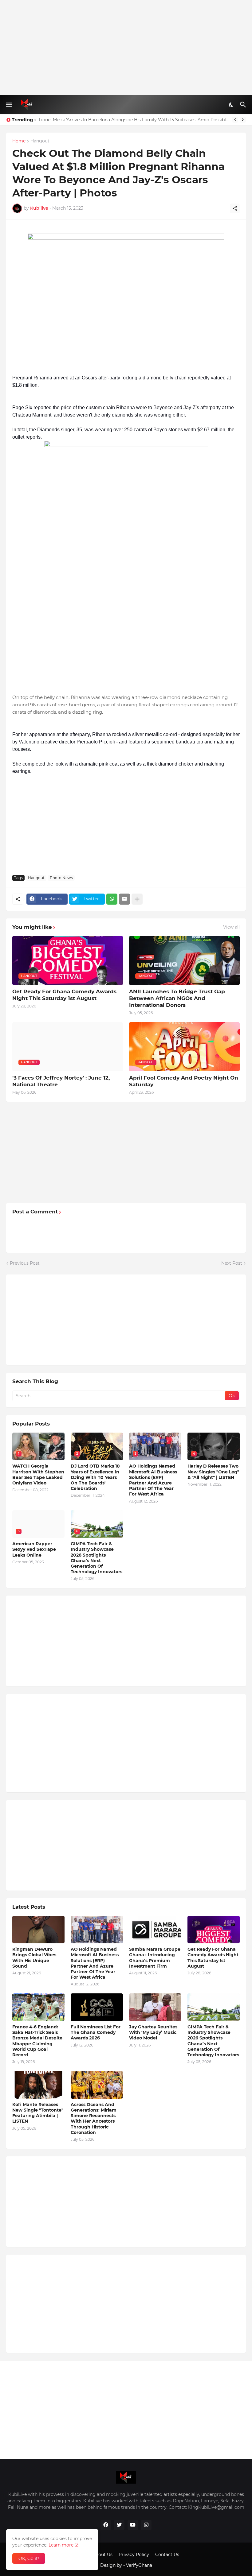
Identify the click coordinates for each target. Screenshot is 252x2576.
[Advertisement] (126, 48)
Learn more (61, 2545)
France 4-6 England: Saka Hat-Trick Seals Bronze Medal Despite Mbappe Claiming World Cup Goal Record (37, 2041)
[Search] (244, 105)
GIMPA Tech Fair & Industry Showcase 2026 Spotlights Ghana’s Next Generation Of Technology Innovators (96, 1558)
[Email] (124, 899)
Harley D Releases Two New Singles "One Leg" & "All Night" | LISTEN (213, 1472)
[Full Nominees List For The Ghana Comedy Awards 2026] (97, 2007)
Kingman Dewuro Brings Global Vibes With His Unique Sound (34, 1958)
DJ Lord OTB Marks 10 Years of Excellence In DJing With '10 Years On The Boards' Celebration (95, 1477)
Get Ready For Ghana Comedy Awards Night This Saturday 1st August (64, 995)
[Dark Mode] (231, 105)
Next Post (232, 1263)
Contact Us (167, 2555)
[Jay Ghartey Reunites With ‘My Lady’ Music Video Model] (155, 2007)
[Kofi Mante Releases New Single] (38, 2085)
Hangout (40, 141)
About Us (102, 2555)
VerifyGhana (139, 2565)
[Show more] (137, 899)
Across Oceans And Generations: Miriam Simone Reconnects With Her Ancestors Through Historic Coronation (94, 2118)
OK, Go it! (29, 2559)
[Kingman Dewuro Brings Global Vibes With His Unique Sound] (38, 1930)
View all (231, 927)
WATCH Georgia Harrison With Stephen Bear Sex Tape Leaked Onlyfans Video (38, 1474)
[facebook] (106, 2525)
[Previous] (235, 120)
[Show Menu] (8, 105)
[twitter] (119, 2525)
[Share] (235, 208)
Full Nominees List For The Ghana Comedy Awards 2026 (96, 2032)
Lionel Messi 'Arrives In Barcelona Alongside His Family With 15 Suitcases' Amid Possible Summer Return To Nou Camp (134, 120)
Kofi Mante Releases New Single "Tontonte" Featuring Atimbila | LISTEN (38, 2113)
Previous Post (25, 1263)
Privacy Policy (134, 2555)
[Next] (243, 120)
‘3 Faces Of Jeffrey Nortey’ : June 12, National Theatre (61, 1081)
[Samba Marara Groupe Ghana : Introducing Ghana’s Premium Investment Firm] (155, 1930)
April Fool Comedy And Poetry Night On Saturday (184, 1081)
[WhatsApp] (112, 899)
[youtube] (133, 2525)
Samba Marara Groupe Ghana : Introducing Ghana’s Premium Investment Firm (155, 1958)
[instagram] (146, 2525)
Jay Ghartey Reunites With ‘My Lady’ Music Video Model (153, 2032)
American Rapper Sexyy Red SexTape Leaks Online (34, 1549)
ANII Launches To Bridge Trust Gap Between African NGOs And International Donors (177, 998)
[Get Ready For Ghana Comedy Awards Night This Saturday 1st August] (214, 1930)
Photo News (61, 878)
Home (19, 141)
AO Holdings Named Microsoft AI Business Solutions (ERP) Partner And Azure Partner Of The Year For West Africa (153, 1480)
